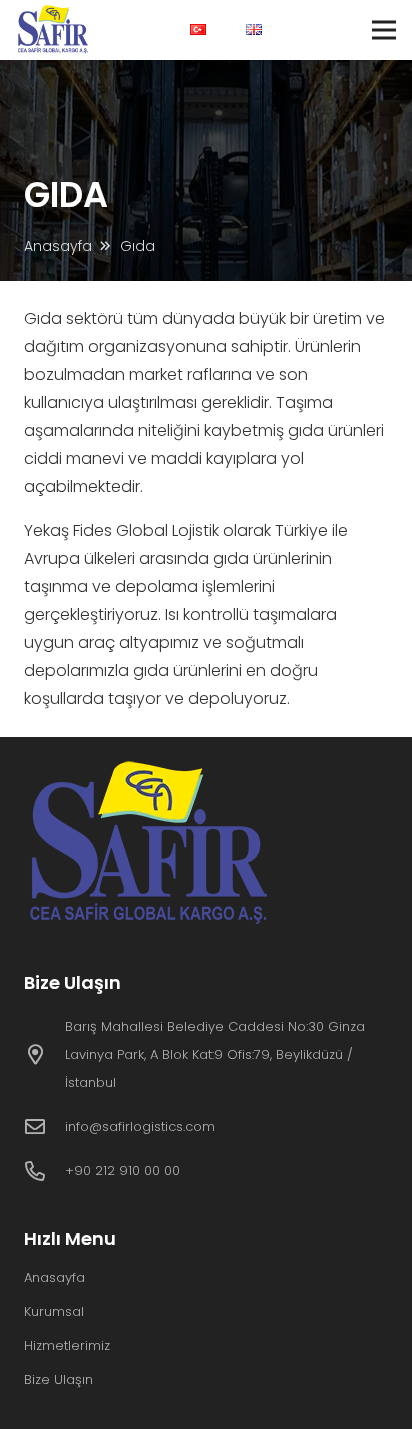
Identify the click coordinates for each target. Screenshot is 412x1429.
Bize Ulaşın (58, 1379)
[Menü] (384, 30)
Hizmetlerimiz (67, 1345)
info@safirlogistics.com (140, 1126)
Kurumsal (54, 1311)
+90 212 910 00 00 (122, 1170)
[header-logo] (54, 30)
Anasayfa (54, 1277)
